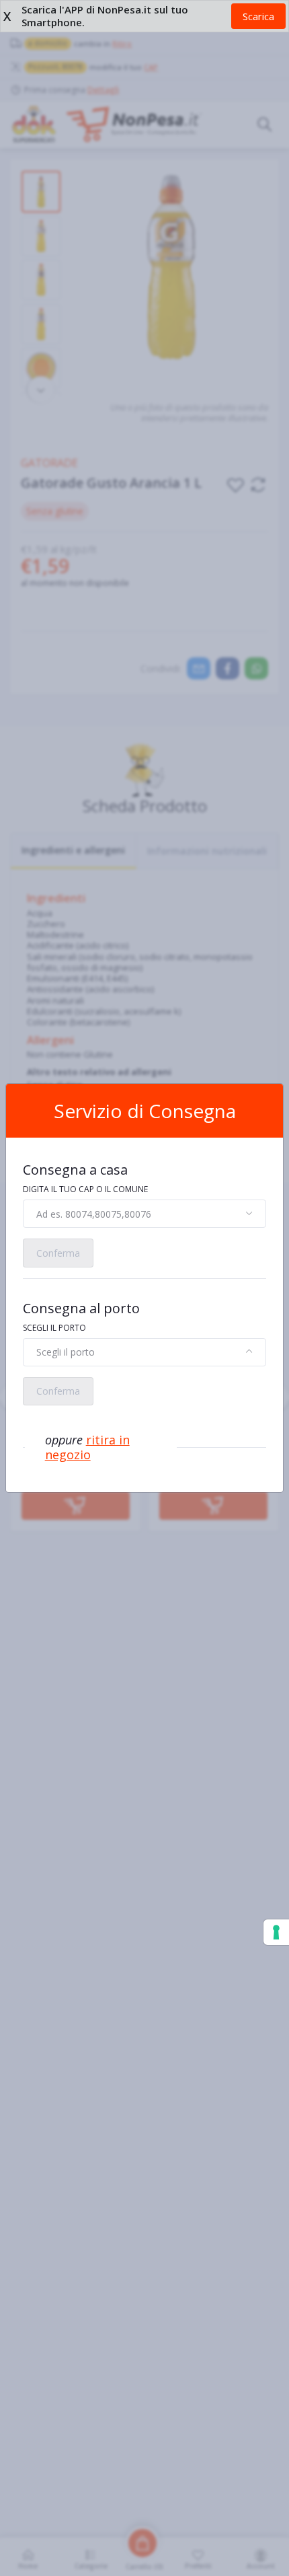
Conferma (58, 1253)
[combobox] (144, 1214)
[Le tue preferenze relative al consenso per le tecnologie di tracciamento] (276, 1932)
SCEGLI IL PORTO (54, 1328)
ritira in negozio (87, 1447)
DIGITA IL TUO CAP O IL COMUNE (85, 1189)
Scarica (258, 16)
